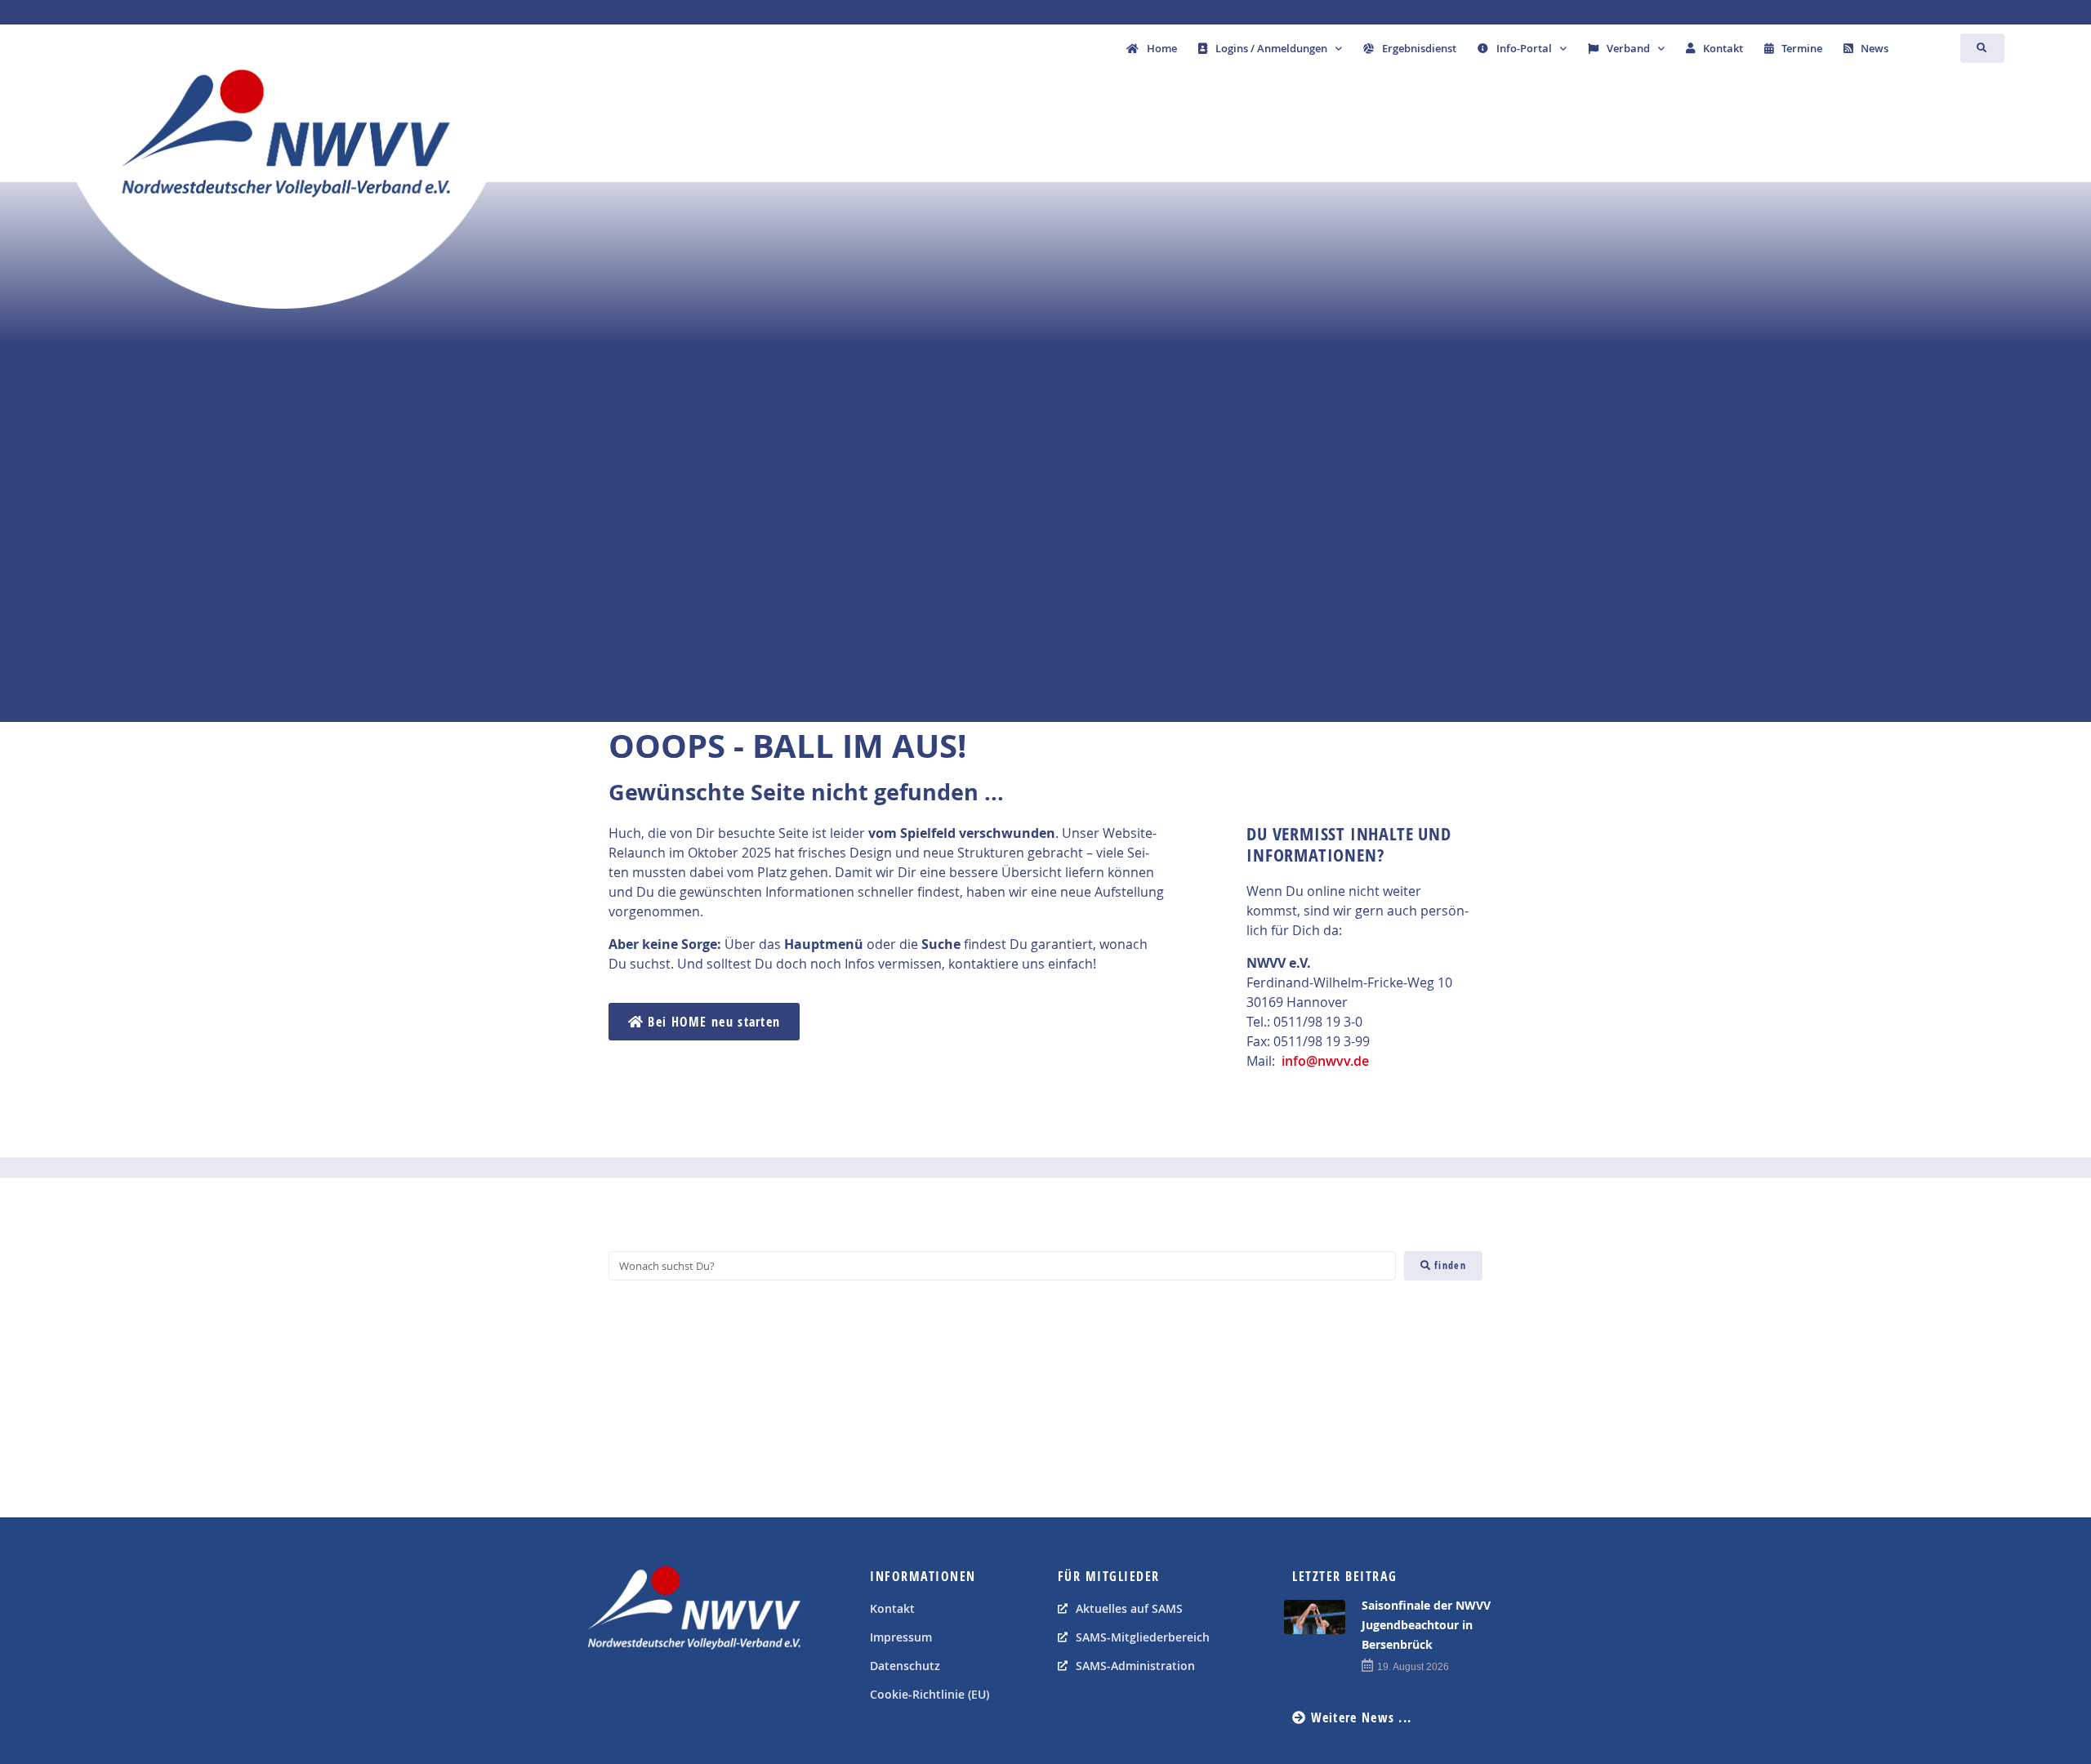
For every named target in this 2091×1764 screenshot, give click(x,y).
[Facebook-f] (604, 1690)
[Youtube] (641, 1690)
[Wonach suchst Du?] (1002, 1266)
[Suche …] (1982, 48)
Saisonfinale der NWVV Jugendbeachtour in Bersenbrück (1426, 1625)
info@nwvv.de (1325, 1061)
